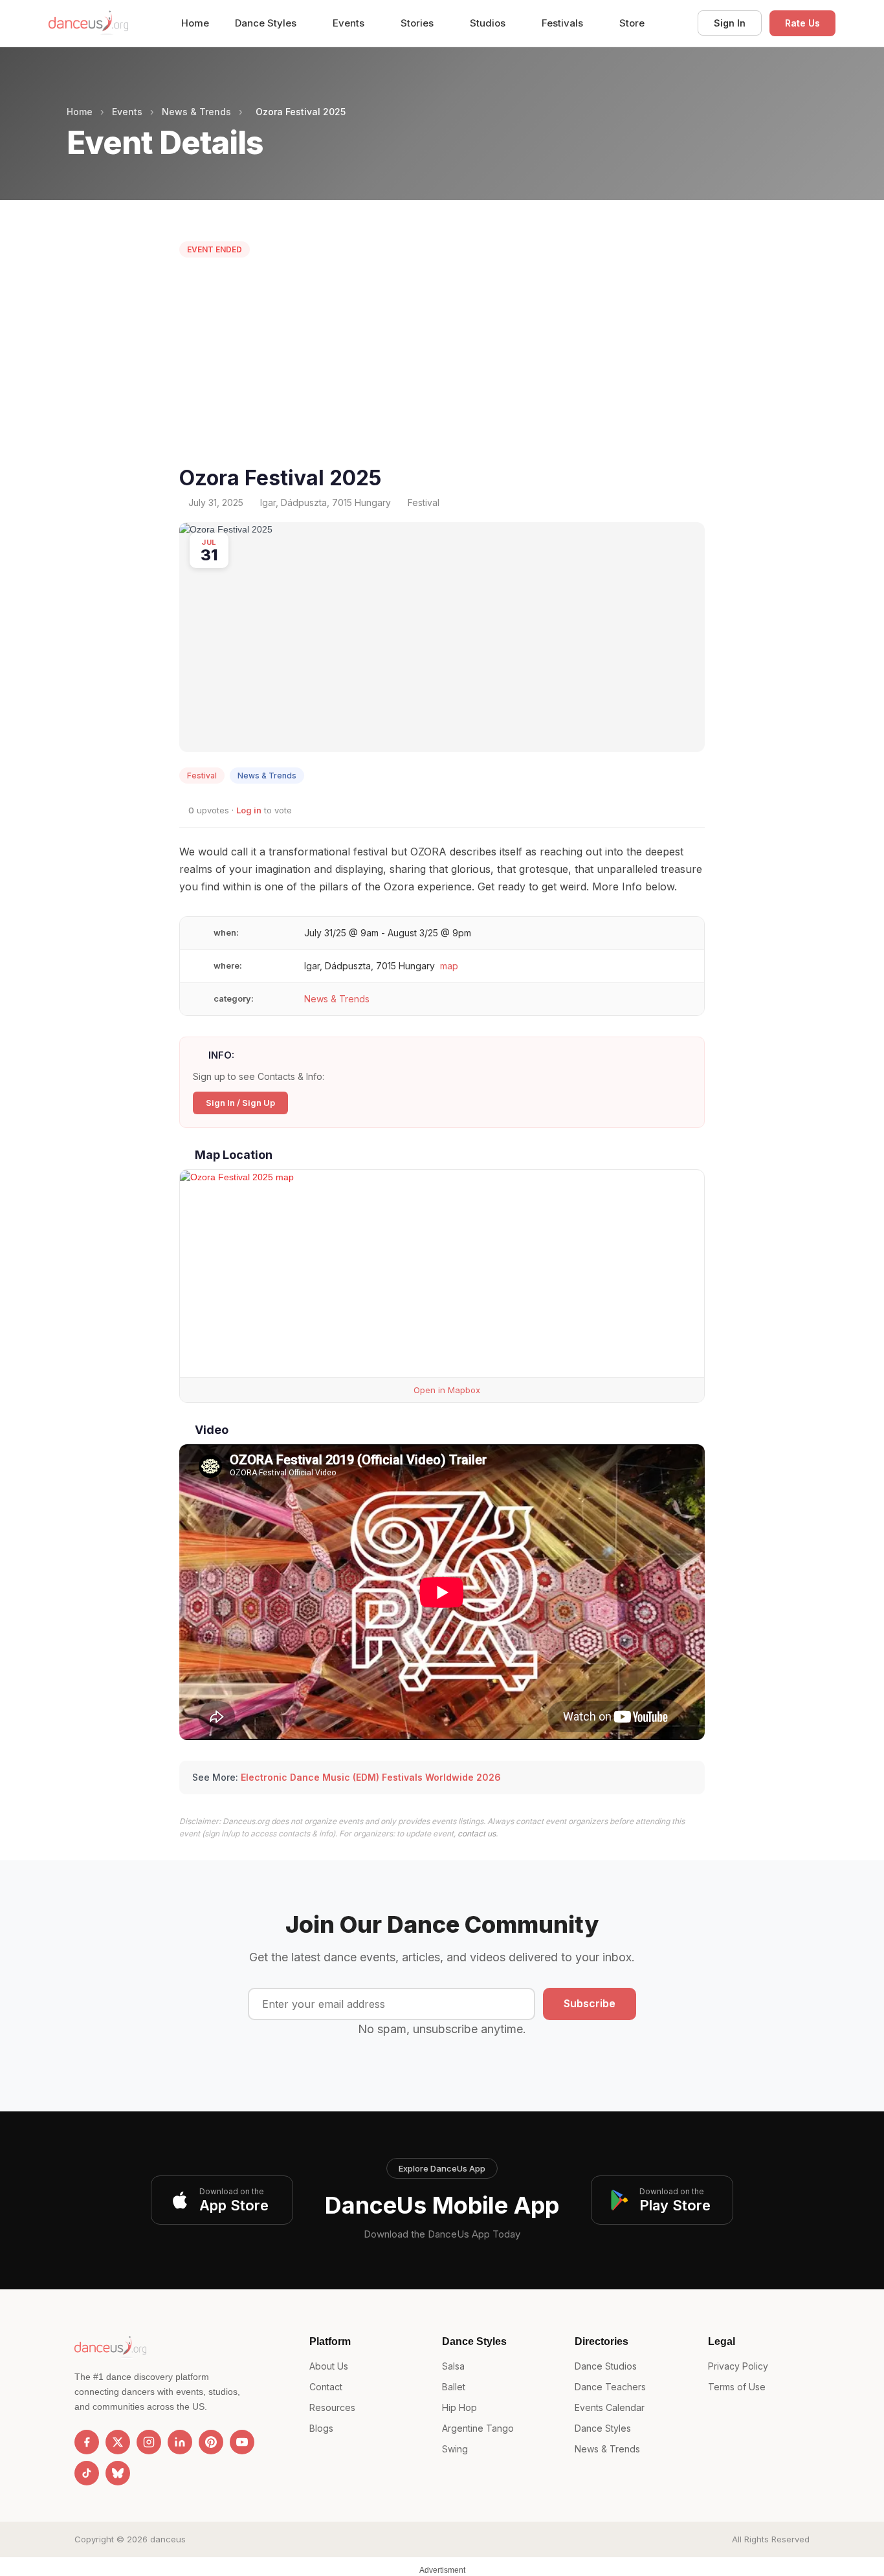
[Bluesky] (118, 2473)
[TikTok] (87, 2473)
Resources (332, 2407)
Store (632, 23)
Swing (455, 2449)
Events (350, 23)
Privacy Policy (738, 2366)
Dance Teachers (610, 2387)
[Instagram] (149, 2442)
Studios (489, 23)
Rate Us (802, 23)
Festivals (564, 23)
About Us (329, 2366)
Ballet (454, 2387)
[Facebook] (87, 2442)
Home (195, 23)
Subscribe (590, 2003)
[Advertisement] (442, 365)
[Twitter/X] (118, 2442)
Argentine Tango (478, 2428)
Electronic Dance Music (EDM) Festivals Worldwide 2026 (371, 1777)
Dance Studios (606, 2366)
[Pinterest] (211, 2442)
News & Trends (196, 112)
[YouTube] (242, 2442)
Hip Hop (459, 2407)
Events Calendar (610, 2407)
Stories (418, 23)
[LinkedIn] (180, 2442)
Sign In (730, 23)
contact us (477, 1833)
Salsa (453, 2366)
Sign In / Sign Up (240, 1103)
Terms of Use (737, 2387)
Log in (249, 810)
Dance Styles (267, 23)
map (449, 966)
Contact (326, 2387)
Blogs (321, 2428)
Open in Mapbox (446, 1390)
